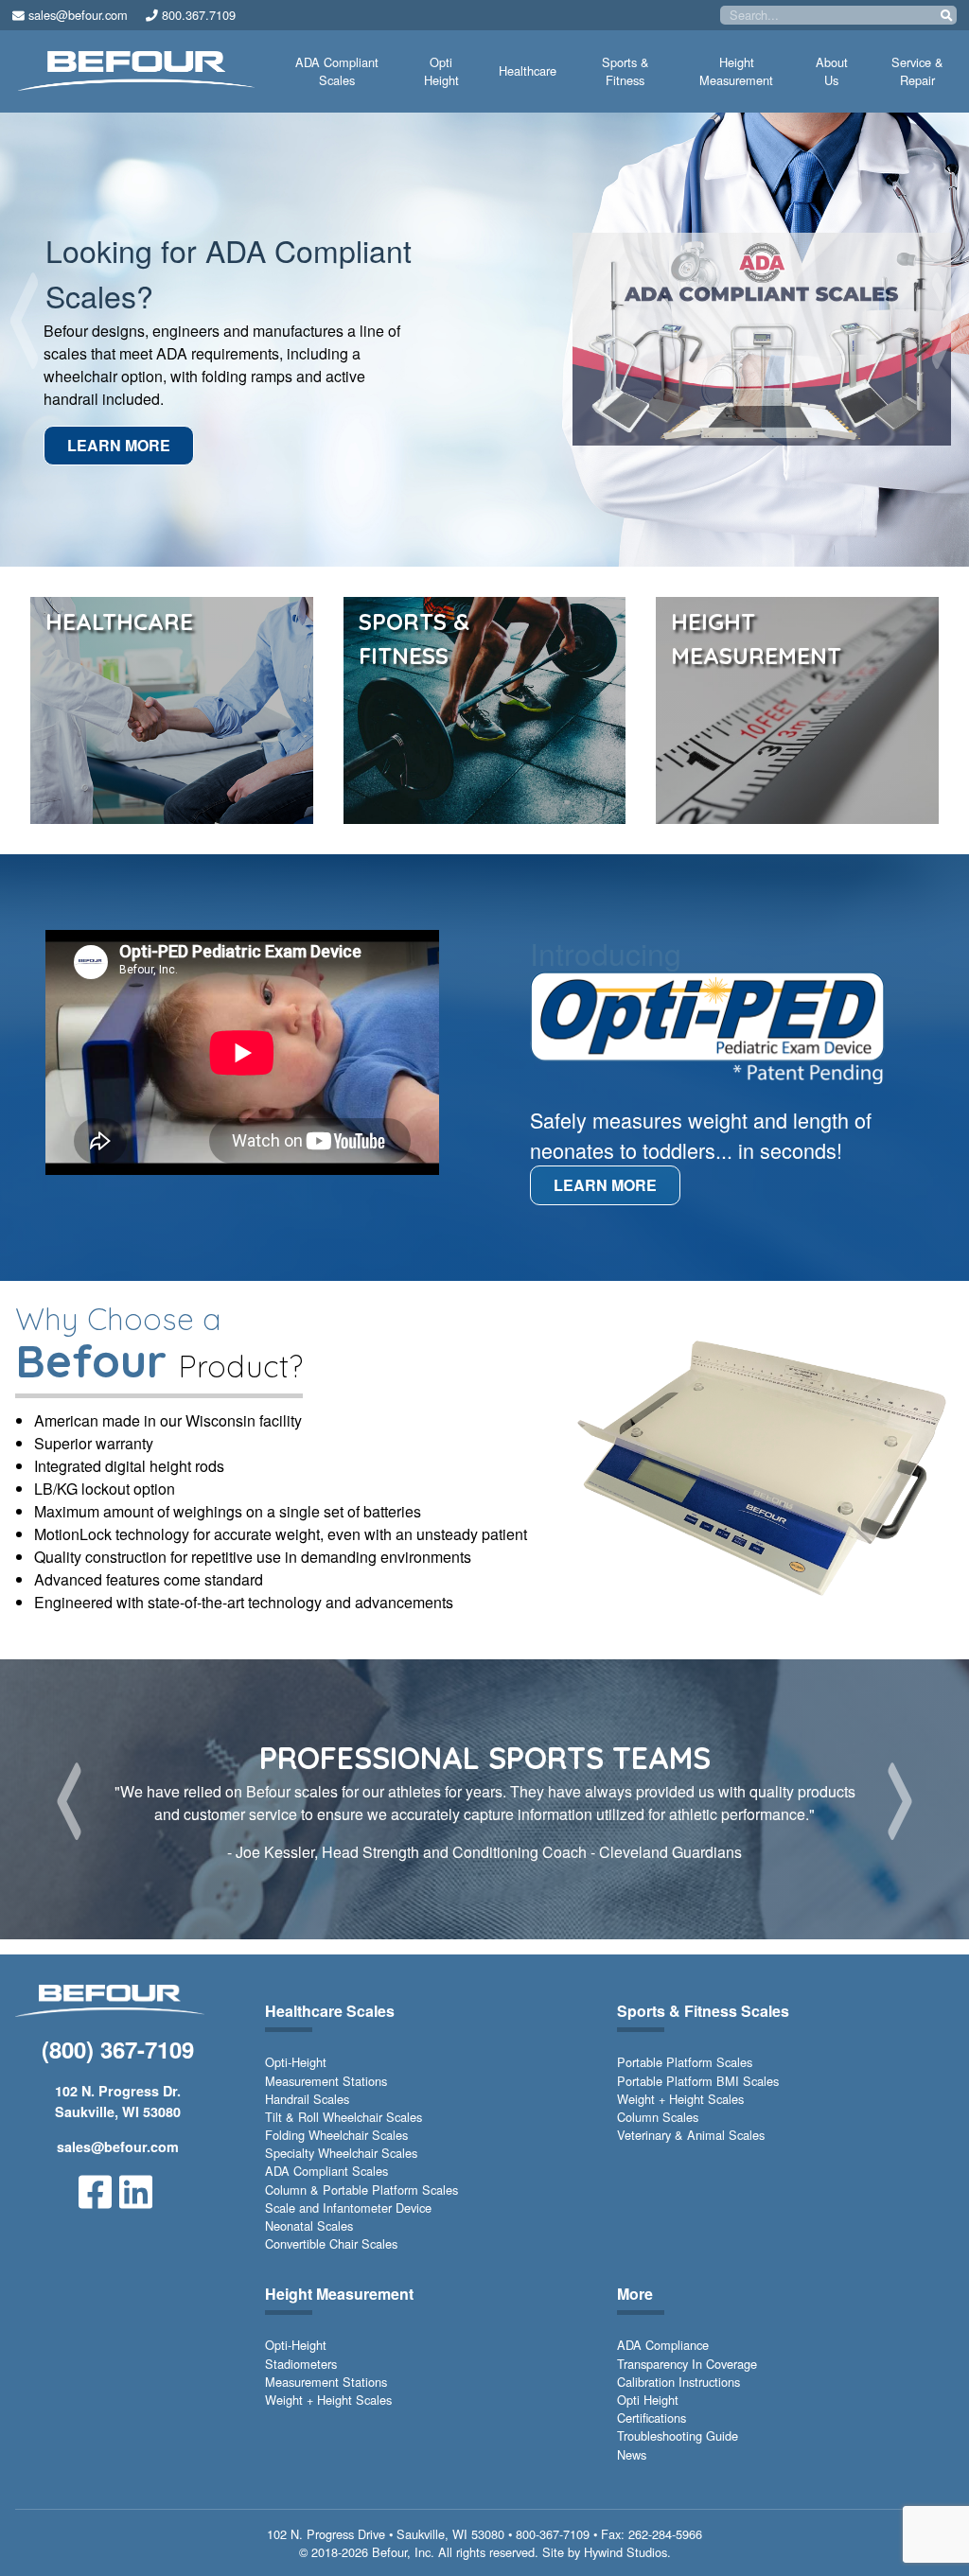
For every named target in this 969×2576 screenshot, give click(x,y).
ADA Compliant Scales (337, 71)
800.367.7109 (197, 15)
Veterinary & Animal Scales (691, 2135)
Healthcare (528, 70)
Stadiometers (301, 2364)
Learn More (121, 445)
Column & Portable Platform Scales (361, 2190)
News (632, 2454)
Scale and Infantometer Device (348, 2208)
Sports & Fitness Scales (703, 2011)
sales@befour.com (76, 15)
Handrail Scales (307, 2099)
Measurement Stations (326, 2081)
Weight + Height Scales (680, 2099)
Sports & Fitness (625, 71)
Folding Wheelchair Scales (336, 2135)
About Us (832, 71)
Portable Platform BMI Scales (698, 2081)
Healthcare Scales (330, 2011)
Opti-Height (296, 2062)
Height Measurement (736, 71)
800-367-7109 (553, 2534)
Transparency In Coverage (687, 2364)
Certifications (652, 2418)
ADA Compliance (663, 2345)
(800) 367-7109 (118, 2049)
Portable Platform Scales (685, 2062)
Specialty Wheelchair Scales (341, 2153)
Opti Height (441, 71)
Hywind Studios (625, 2552)
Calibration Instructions (678, 2382)
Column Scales (658, 2117)
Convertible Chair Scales (331, 2243)
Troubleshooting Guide (678, 2436)
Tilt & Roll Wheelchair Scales (344, 2117)
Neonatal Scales (309, 2226)
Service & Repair (917, 71)
